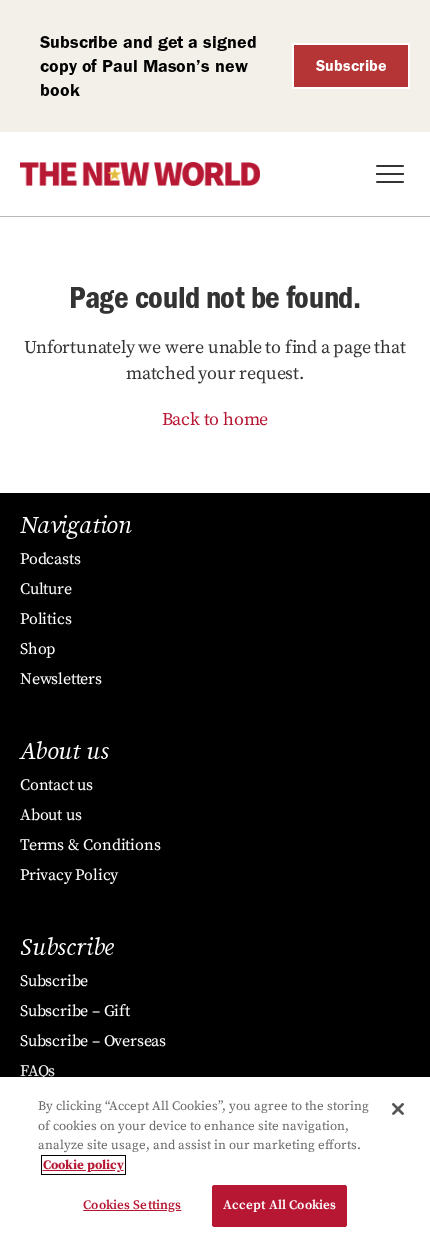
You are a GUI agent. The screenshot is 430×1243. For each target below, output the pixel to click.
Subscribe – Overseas (93, 1041)
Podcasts (50, 559)
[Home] (140, 174)
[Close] (398, 1109)
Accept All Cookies (279, 1205)
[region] (215, 1160)
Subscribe (351, 65)
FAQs (37, 1071)
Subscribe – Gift (75, 1011)
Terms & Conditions (90, 845)
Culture (46, 589)
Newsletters (61, 679)
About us (50, 815)
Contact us (56, 785)
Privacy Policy (69, 875)
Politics (45, 619)
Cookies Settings (132, 1205)
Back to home (215, 419)
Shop (37, 649)
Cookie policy (83, 1165)
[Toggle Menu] (390, 174)
